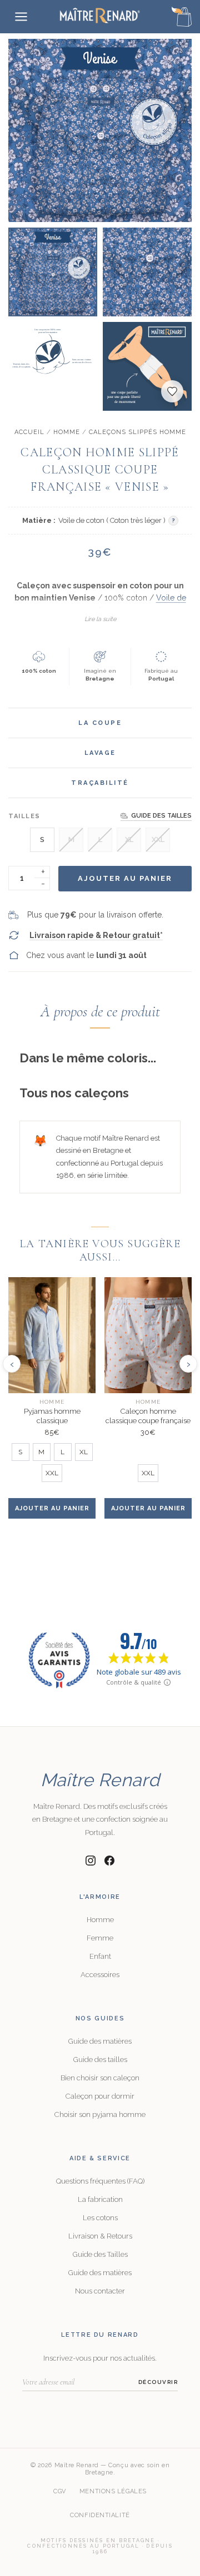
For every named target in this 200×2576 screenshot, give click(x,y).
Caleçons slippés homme (137, 432)
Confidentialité (100, 2515)
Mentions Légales (113, 2491)
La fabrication (100, 2199)
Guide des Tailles (100, 2254)
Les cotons (100, 2218)
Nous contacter (100, 2291)
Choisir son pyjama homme (100, 2114)
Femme (100, 1938)
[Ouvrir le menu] (21, 17)
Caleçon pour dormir (100, 2096)
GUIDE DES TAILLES (161, 816)
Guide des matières (100, 2041)
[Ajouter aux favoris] (172, 391)
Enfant (100, 1956)
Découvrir (158, 2382)
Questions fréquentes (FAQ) (100, 2181)
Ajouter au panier (125, 878)
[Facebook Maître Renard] (109, 1861)
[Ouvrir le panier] (182, 17)
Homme (67, 432)
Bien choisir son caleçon (100, 2078)
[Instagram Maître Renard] (91, 1861)
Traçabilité (100, 783)
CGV (60, 2491)
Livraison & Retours (100, 2236)
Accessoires (100, 1975)
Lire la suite (100, 619)
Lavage (100, 753)
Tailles (24, 816)
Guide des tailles (100, 2060)
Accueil (29, 432)
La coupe (100, 723)
